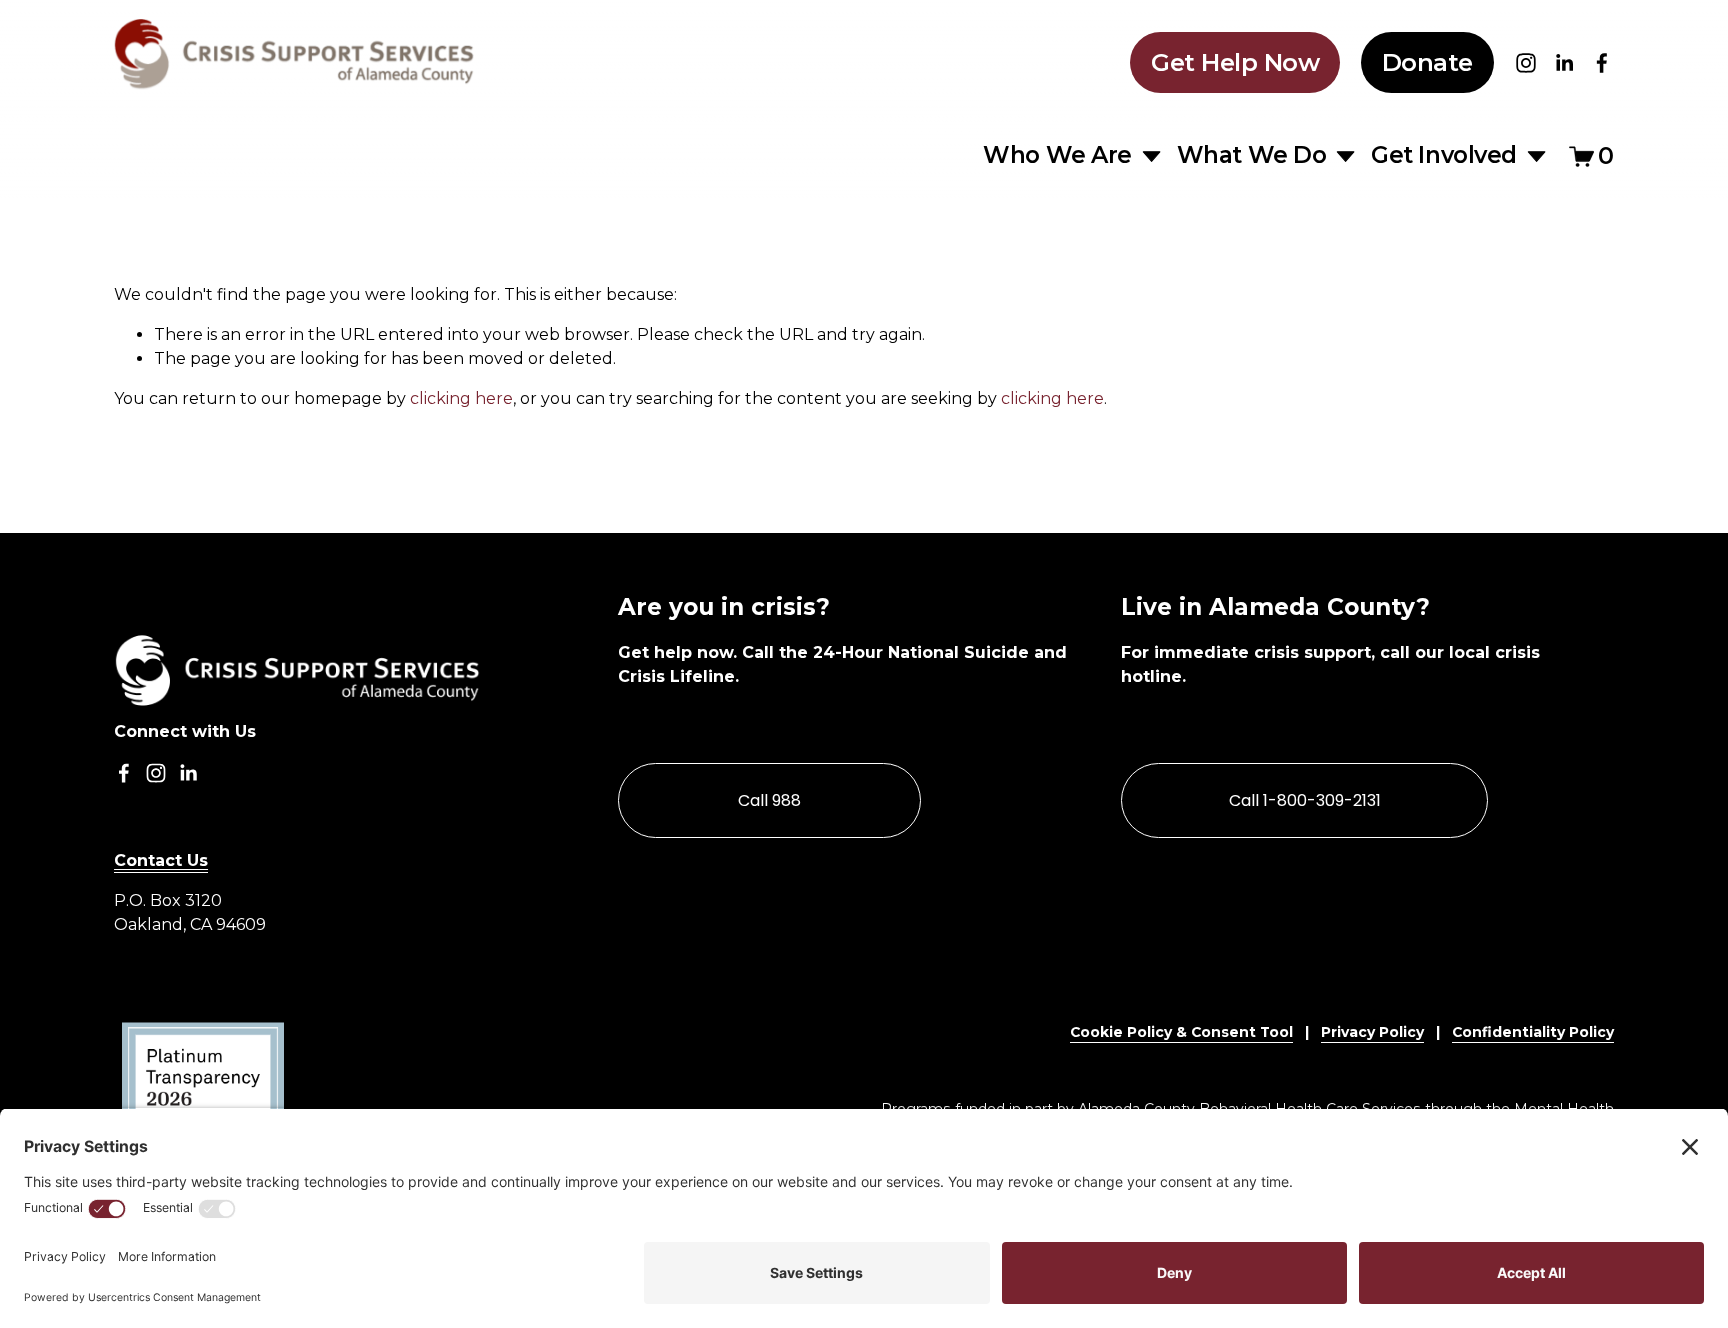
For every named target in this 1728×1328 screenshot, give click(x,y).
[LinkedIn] (1564, 63)
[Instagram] (1526, 63)
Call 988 (769, 800)
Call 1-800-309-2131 (1305, 800)
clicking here (461, 398)
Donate (1427, 62)
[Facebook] (1602, 63)
